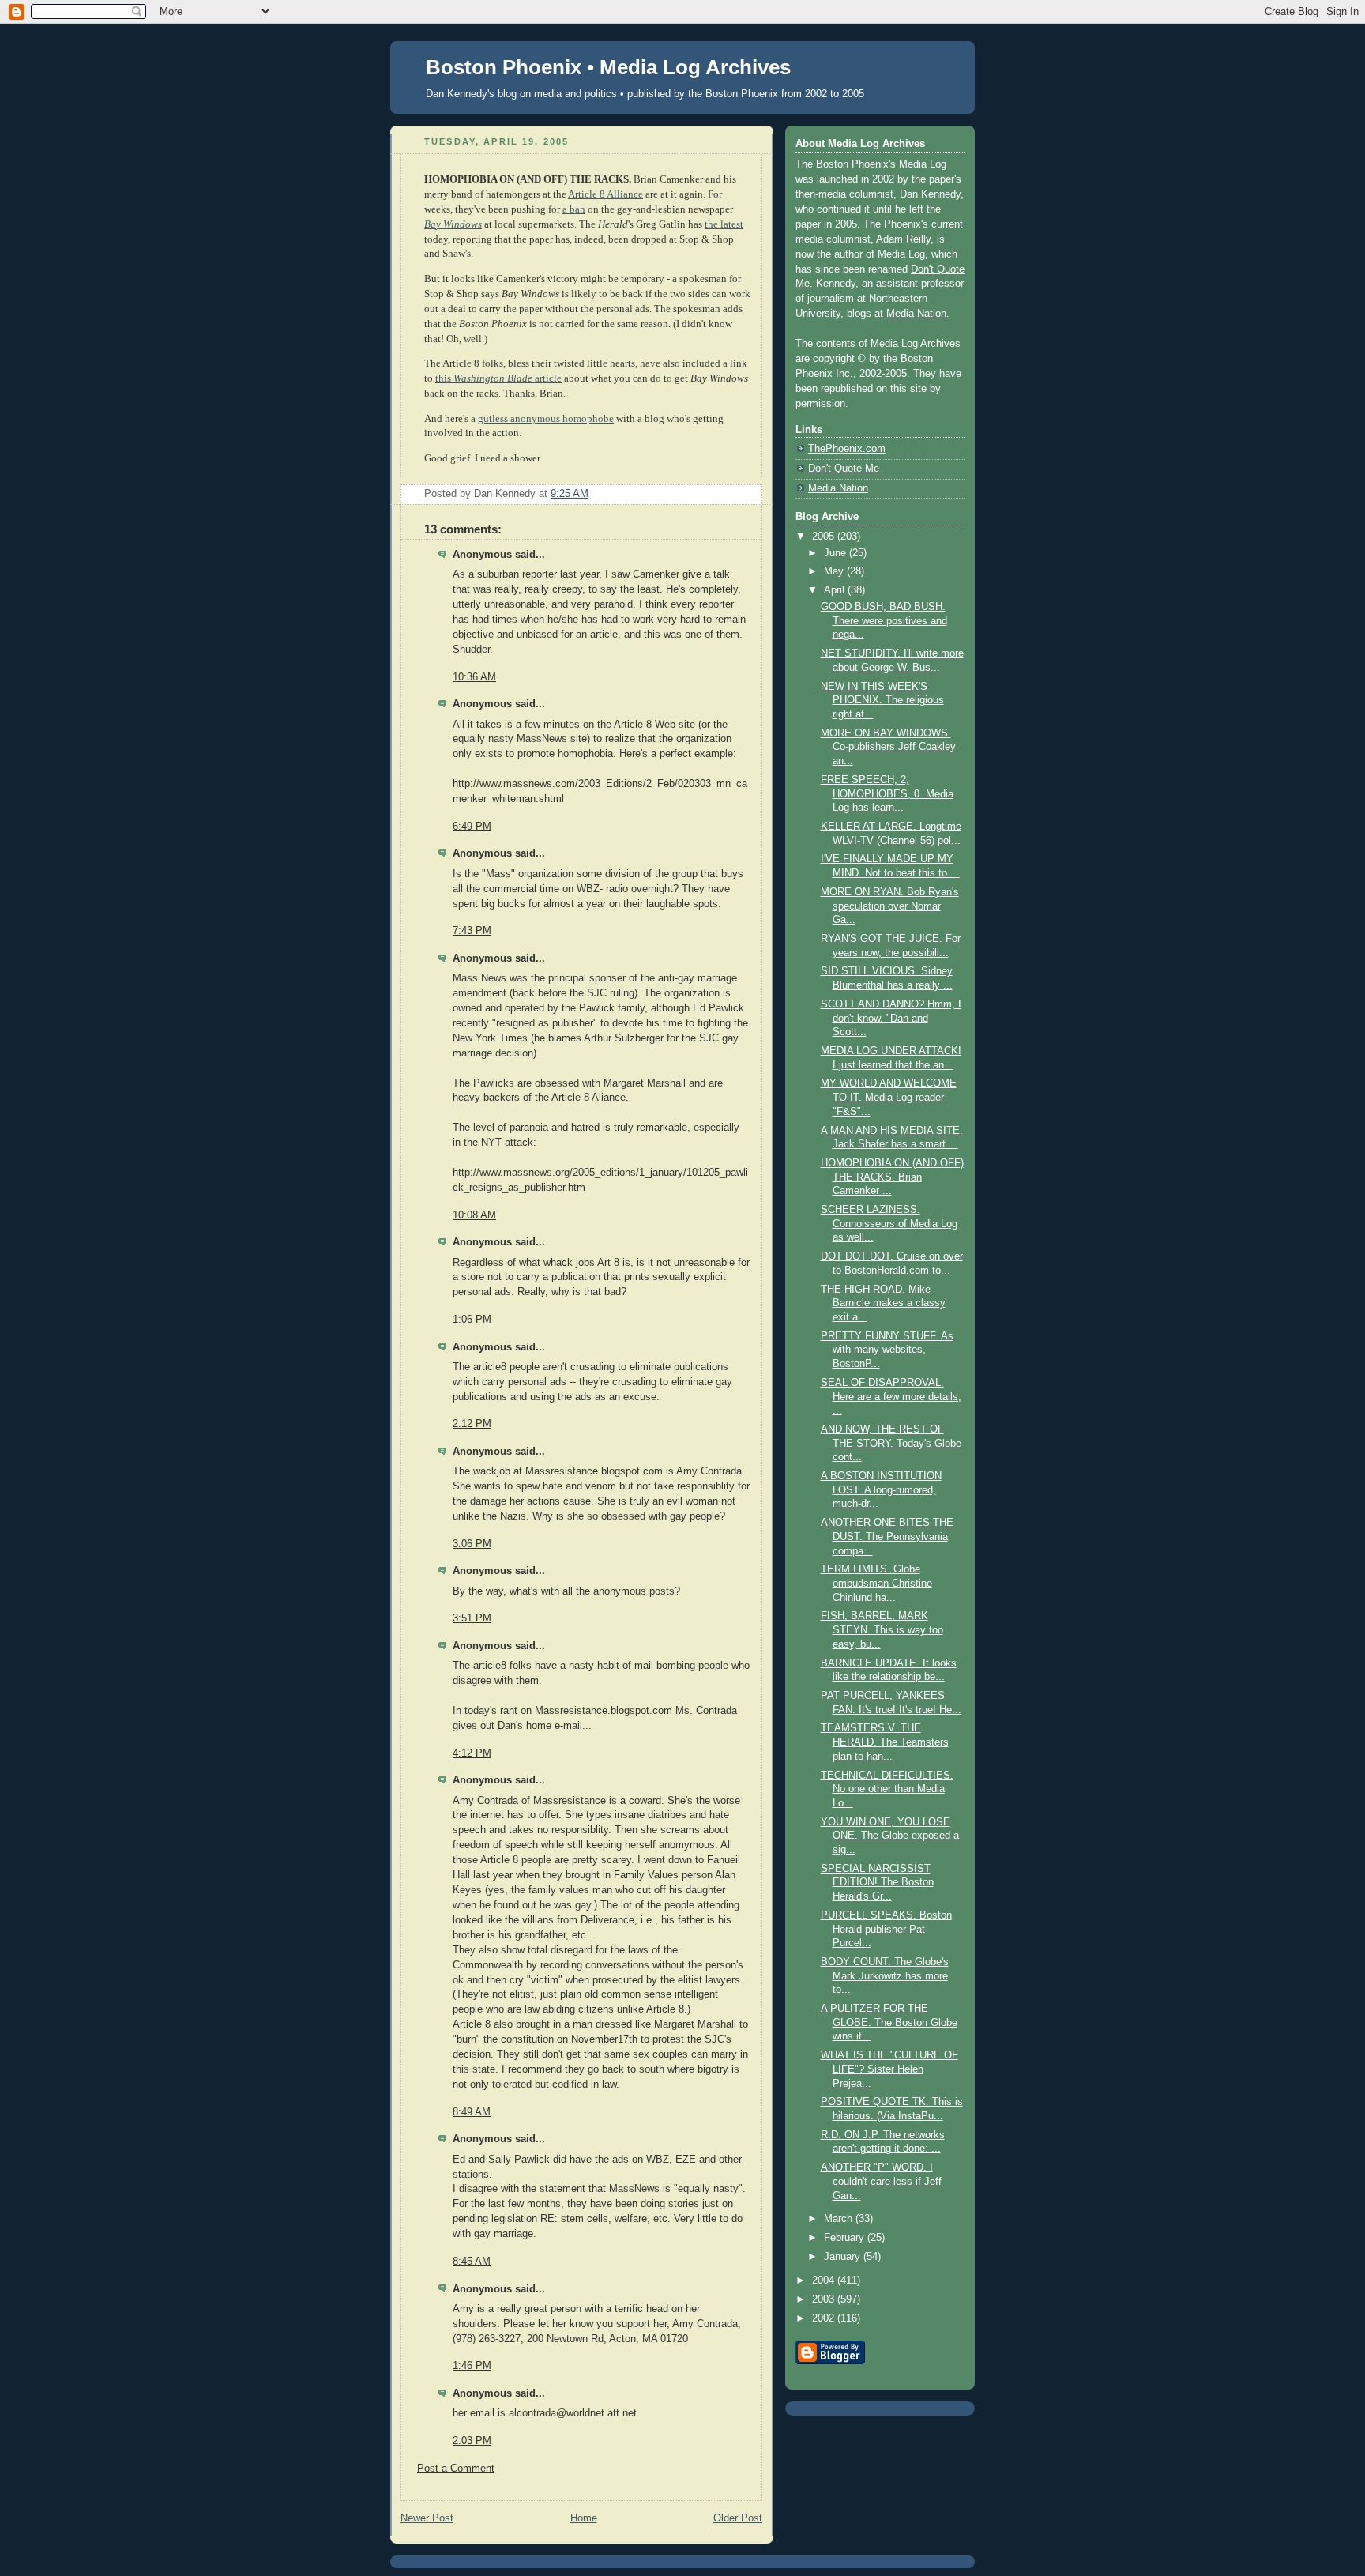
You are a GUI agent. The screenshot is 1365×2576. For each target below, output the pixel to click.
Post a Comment (456, 2469)
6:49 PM (472, 827)
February (846, 2238)
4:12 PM (472, 1753)
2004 (825, 2280)
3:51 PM (472, 1618)
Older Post (738, 2518)
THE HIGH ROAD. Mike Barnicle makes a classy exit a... (883, 1303)
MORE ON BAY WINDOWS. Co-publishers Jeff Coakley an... (888, 747)
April (836, 590)
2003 (825, 2299)
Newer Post (427, 2518)
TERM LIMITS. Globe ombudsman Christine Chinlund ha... (876, 1583)
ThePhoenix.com (847, 449)
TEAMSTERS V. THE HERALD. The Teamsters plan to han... (885, 1742)
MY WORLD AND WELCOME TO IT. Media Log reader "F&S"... (889, 1097)
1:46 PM (472, 2366)
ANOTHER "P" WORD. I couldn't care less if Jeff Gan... (881, 2181)
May (835, 571)
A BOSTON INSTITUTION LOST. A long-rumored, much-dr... (881, 1490)
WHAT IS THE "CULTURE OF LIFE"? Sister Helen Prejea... (889, 2069)
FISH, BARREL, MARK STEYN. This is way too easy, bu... (882, 1630)
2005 (825, 537)
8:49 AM (472, 2112)
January (844, 2257)
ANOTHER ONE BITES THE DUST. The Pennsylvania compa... (887, 1537)
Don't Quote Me (844, 469)
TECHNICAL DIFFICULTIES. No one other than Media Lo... (887, 1789)
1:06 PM (472, 1320)
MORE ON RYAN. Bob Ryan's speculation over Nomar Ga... (890, 906)
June (837, 553)
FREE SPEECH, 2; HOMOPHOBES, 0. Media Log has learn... (887, 794)
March (840, 2219)
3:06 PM (472, 1544)
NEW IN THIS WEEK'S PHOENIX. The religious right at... (882, 700)
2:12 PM (472, 1424)
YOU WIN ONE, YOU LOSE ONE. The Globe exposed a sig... (890, 1836)
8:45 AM (472, 2262)
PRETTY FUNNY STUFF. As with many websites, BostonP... (887, 1350)
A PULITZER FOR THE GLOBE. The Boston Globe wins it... (889, 2022)
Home (584, 2518)
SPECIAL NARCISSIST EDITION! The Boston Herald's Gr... (877, 1883)
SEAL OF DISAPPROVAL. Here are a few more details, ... (891, 1397)
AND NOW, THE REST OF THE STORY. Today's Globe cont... (891, 1443)
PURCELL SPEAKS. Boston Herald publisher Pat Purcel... (886, 1929)
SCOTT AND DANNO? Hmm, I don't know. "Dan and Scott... (891, 1018)
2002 (825, 2318)
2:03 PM (472, 2441)
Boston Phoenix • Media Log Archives (608, 67)
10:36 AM (474, 677)
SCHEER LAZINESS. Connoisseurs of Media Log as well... (889, 1224)
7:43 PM (472, 931)
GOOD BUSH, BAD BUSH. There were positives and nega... (884, 621)
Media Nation (916, 314)
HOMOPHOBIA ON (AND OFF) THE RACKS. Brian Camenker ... (892, 1177)
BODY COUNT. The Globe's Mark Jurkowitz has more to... (885, 1976)
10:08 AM (474, 1215)
